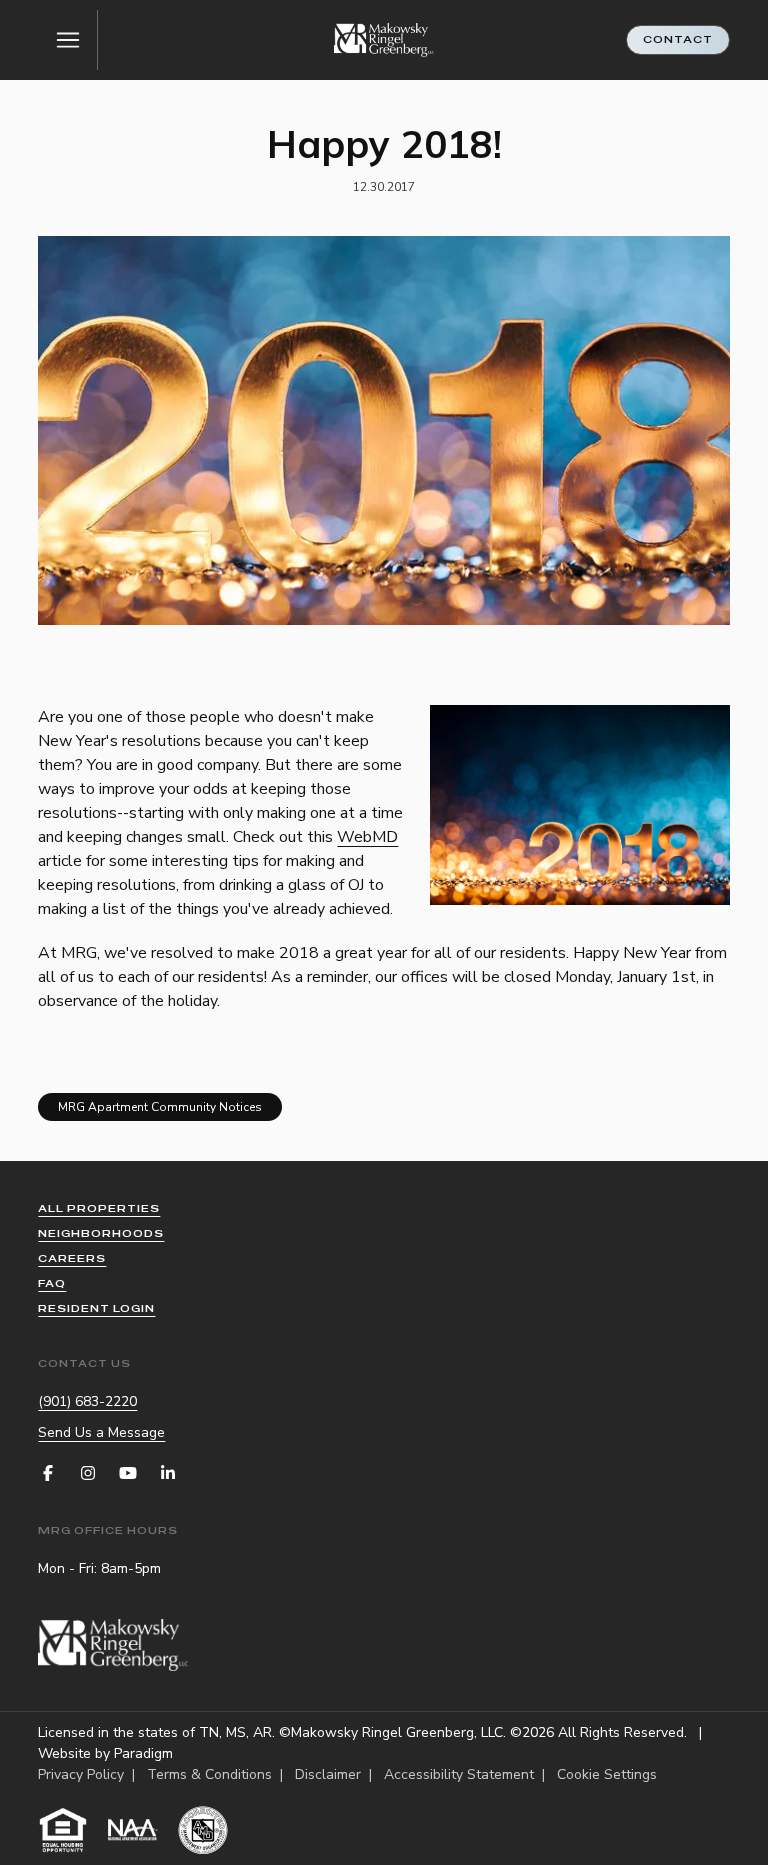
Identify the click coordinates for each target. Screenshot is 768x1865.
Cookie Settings (607, 1774)
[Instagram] (88, 1473)
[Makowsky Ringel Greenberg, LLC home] (384, 40)
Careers (72, 1258)
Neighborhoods (101, 1233)
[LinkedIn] (168, 1473)
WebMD (367, 837)
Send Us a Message (101, 1432)
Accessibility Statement (459, 1774)
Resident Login (96, 1308)
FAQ (52, 1283)
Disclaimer (328, 1774)
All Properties (99, 1208)
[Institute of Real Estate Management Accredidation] (203, 1830)
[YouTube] (128, 1473)
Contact (678, 39)
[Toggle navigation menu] (68, 40)
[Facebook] (48, 1473)
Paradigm (143, 1753)
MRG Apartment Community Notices (160, 1107)
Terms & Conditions (209, 1774)
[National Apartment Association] (133, 1830)
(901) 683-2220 (87, 1401)
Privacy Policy (81, 1774)
